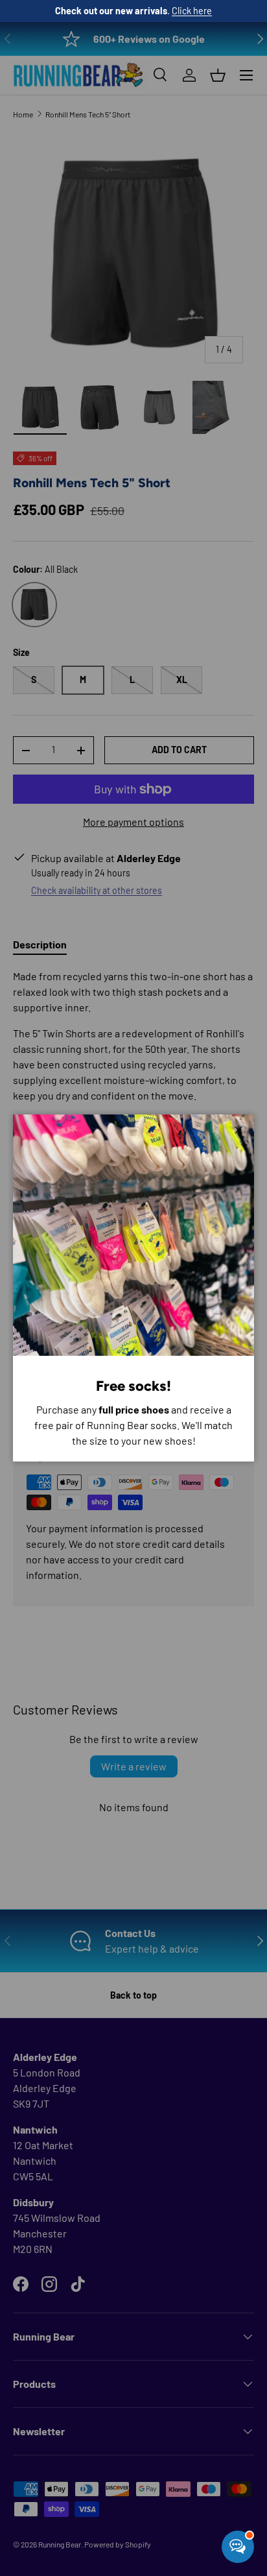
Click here (192, 11)
